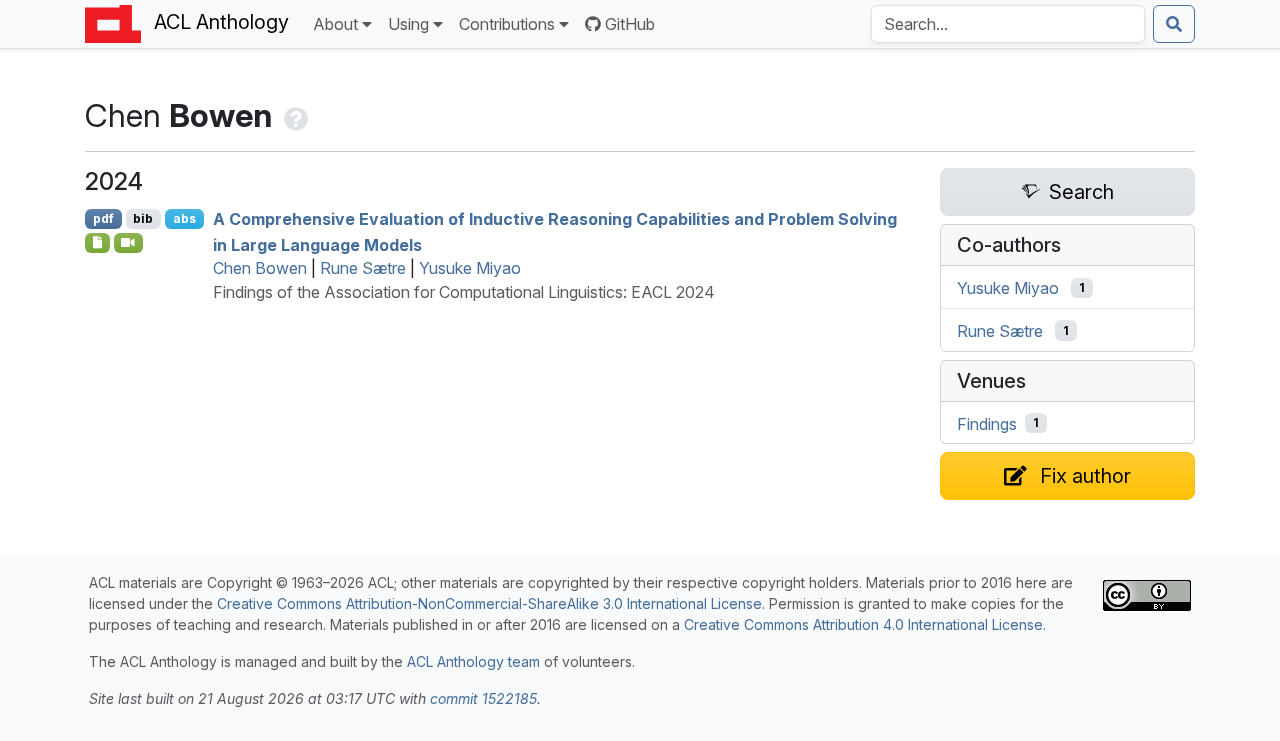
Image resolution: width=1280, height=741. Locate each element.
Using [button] (408, 24)
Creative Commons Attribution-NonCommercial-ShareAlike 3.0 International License (489, 603)
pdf (103, 218)
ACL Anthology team (473, 661)
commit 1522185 (483, 698)
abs (184, 218)
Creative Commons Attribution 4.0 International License (863, 624)
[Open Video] (129, 243)
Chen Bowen (260, 268)
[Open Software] (97, 243)
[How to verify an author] (294, 115)
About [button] (335, 24)
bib (143, 218)
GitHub (630, 24)
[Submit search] (1174, 24)
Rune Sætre (363, 268)
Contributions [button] (507, 24)
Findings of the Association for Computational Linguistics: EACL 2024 (464, 292)
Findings (987, 423)
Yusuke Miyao (470, 268)
